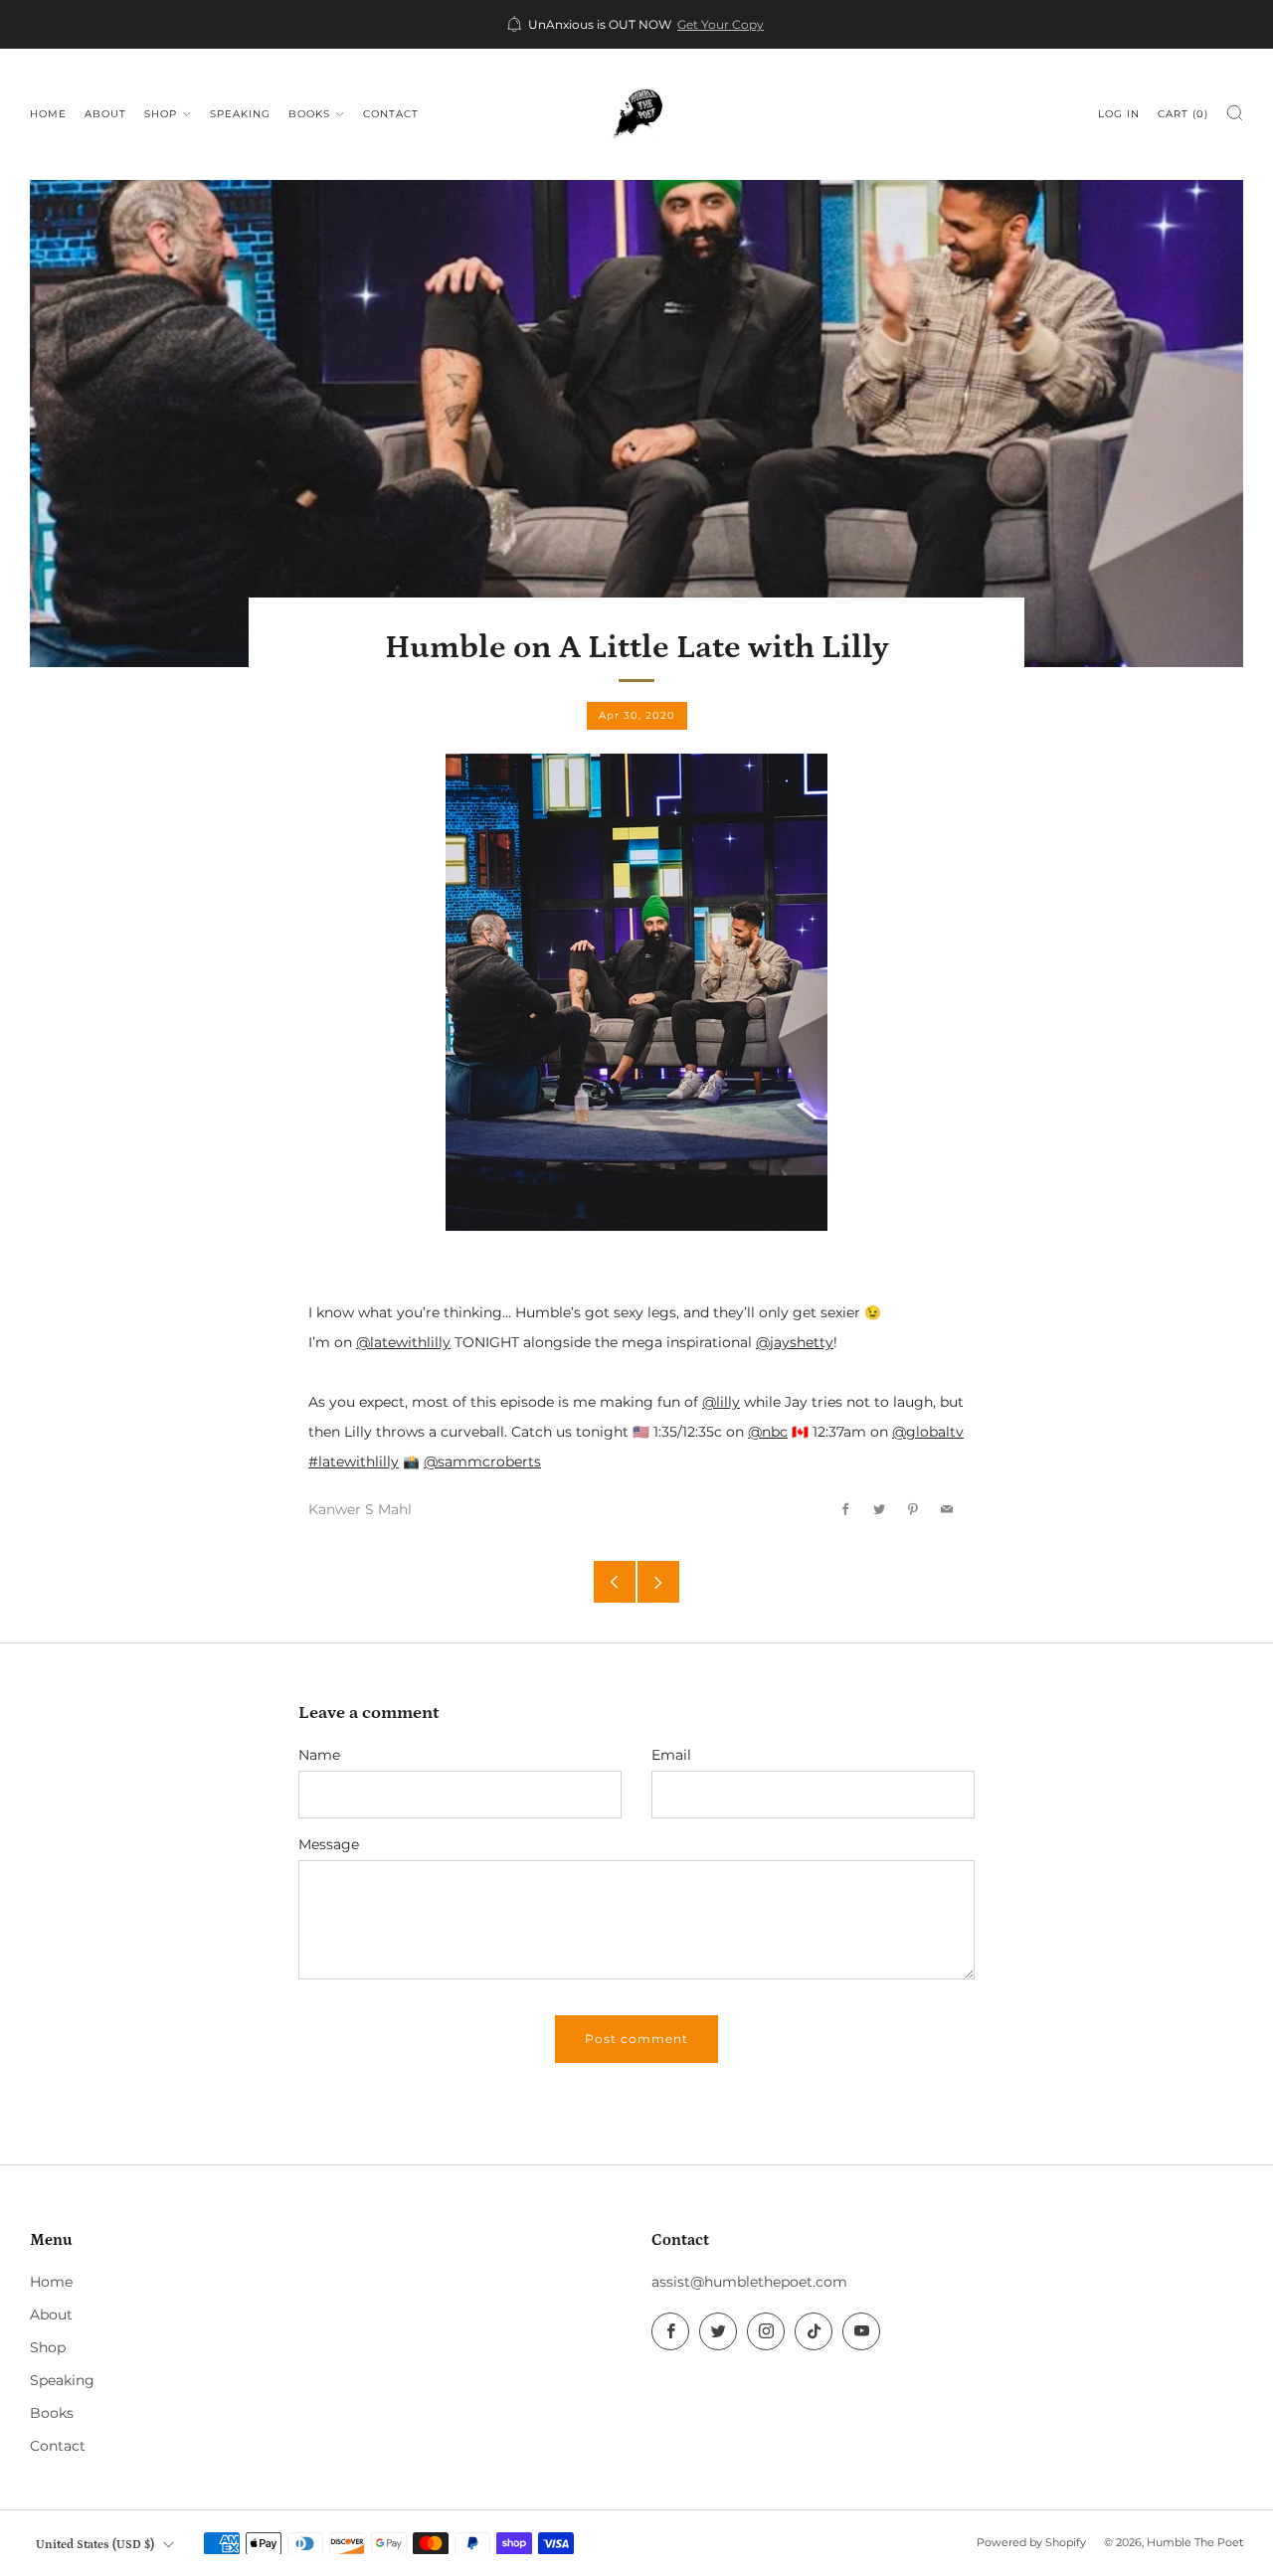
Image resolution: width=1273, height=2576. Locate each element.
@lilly (721, 1402)
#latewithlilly (354, 1461)
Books (309, 114)
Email (671, 1755)
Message (329, 1844)
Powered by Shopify (1031, 2542)
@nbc (768, 1432)
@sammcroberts (482, 1461)
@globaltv (928, 1432)
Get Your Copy (721, 25)
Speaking (240, 114)
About (105, 114)
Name (319, 1755)
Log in (1119, 114)
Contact (391, 114)
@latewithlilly (403, 1342)
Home (48, 114)
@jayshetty (795, 1342)
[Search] (1235, 113)
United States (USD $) (95, 2544)
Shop (161, 114)
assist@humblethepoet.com (749, 2282)
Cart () (1183, 114)
